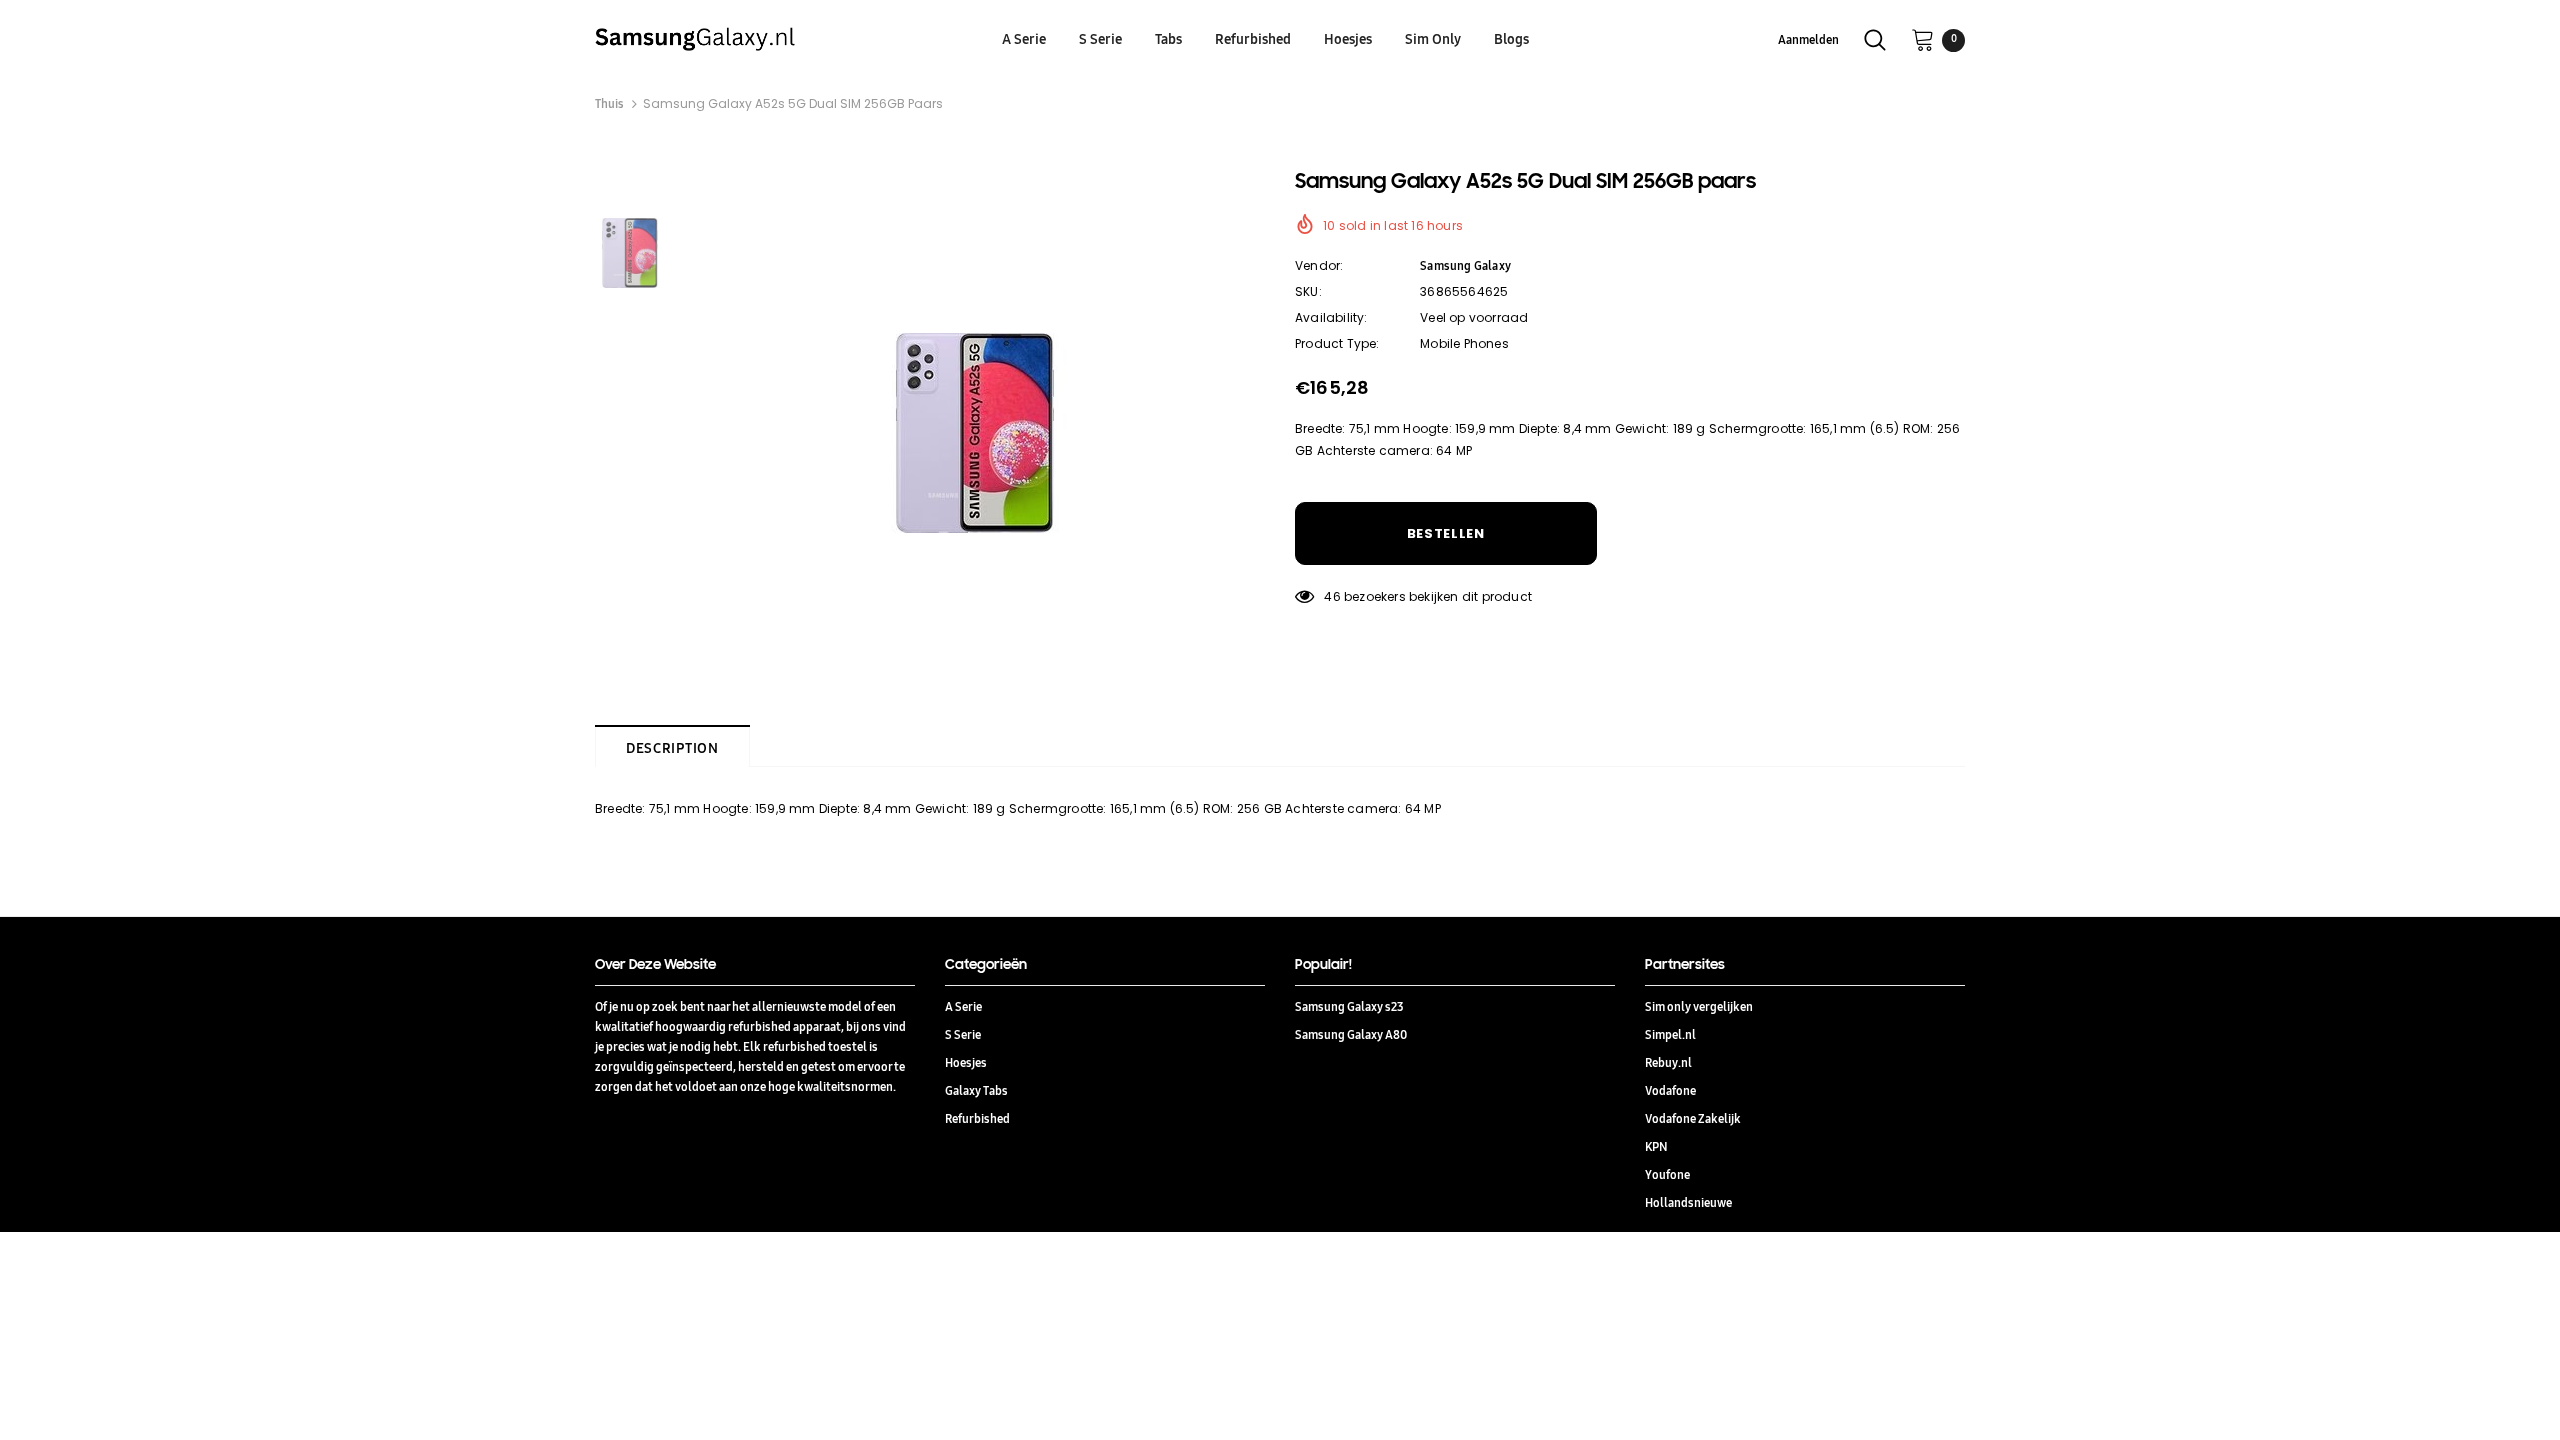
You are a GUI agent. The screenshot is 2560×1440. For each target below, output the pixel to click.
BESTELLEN (1446, 533)
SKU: (1308, 291)
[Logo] (762, 39)
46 (1332, 596)
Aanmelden (1808, 39)
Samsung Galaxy (1465, 265)
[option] (975, 433)
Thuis (609, 103)
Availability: (1331, 317)
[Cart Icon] (1923, 39)
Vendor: (1319, 265)
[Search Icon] (1875, 40)
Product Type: (1337, 343)
